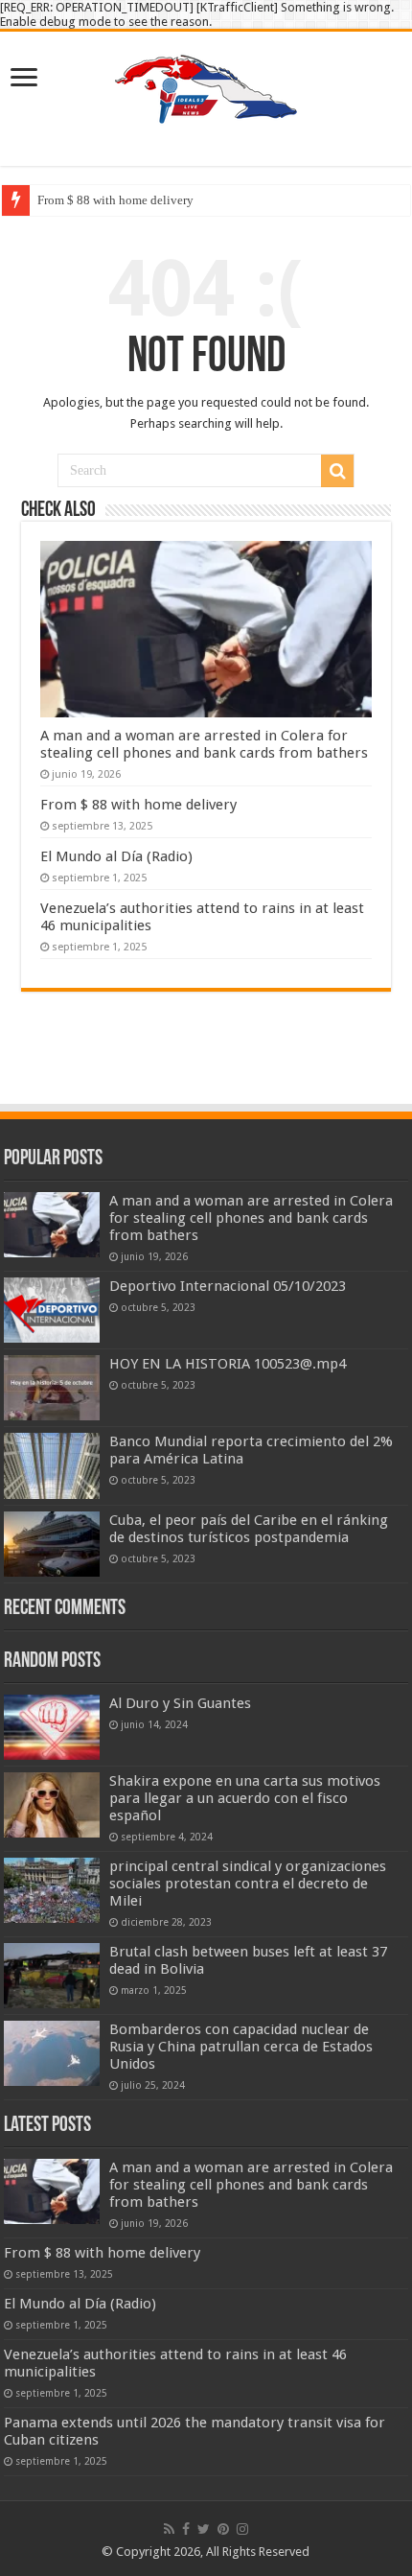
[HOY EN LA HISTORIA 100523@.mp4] (52, 1388)
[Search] (337, 471)
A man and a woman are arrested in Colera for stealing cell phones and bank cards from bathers (204, 744)
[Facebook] (186, 2529)
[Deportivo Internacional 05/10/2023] (52, 1310)
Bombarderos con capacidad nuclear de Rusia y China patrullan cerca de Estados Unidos (241, 2047)
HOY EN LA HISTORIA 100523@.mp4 (228, 1364)
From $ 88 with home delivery (115, 200)
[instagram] (242, 2529)
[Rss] (169, 2529)
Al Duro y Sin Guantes (180, 1703)
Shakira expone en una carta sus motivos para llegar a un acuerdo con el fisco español (245, 1798)
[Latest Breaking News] (206, 85)
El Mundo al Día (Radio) (116, 856)
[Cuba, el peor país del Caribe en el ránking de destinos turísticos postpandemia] (52, 1544)
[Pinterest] (223, 2529)
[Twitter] (204, 2529)
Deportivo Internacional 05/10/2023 (228, 1286)
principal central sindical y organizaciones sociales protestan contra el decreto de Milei (248, 1884)
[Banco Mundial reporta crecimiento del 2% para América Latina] (52, 1465)
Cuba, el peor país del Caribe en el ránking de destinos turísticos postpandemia (249, 1529)
